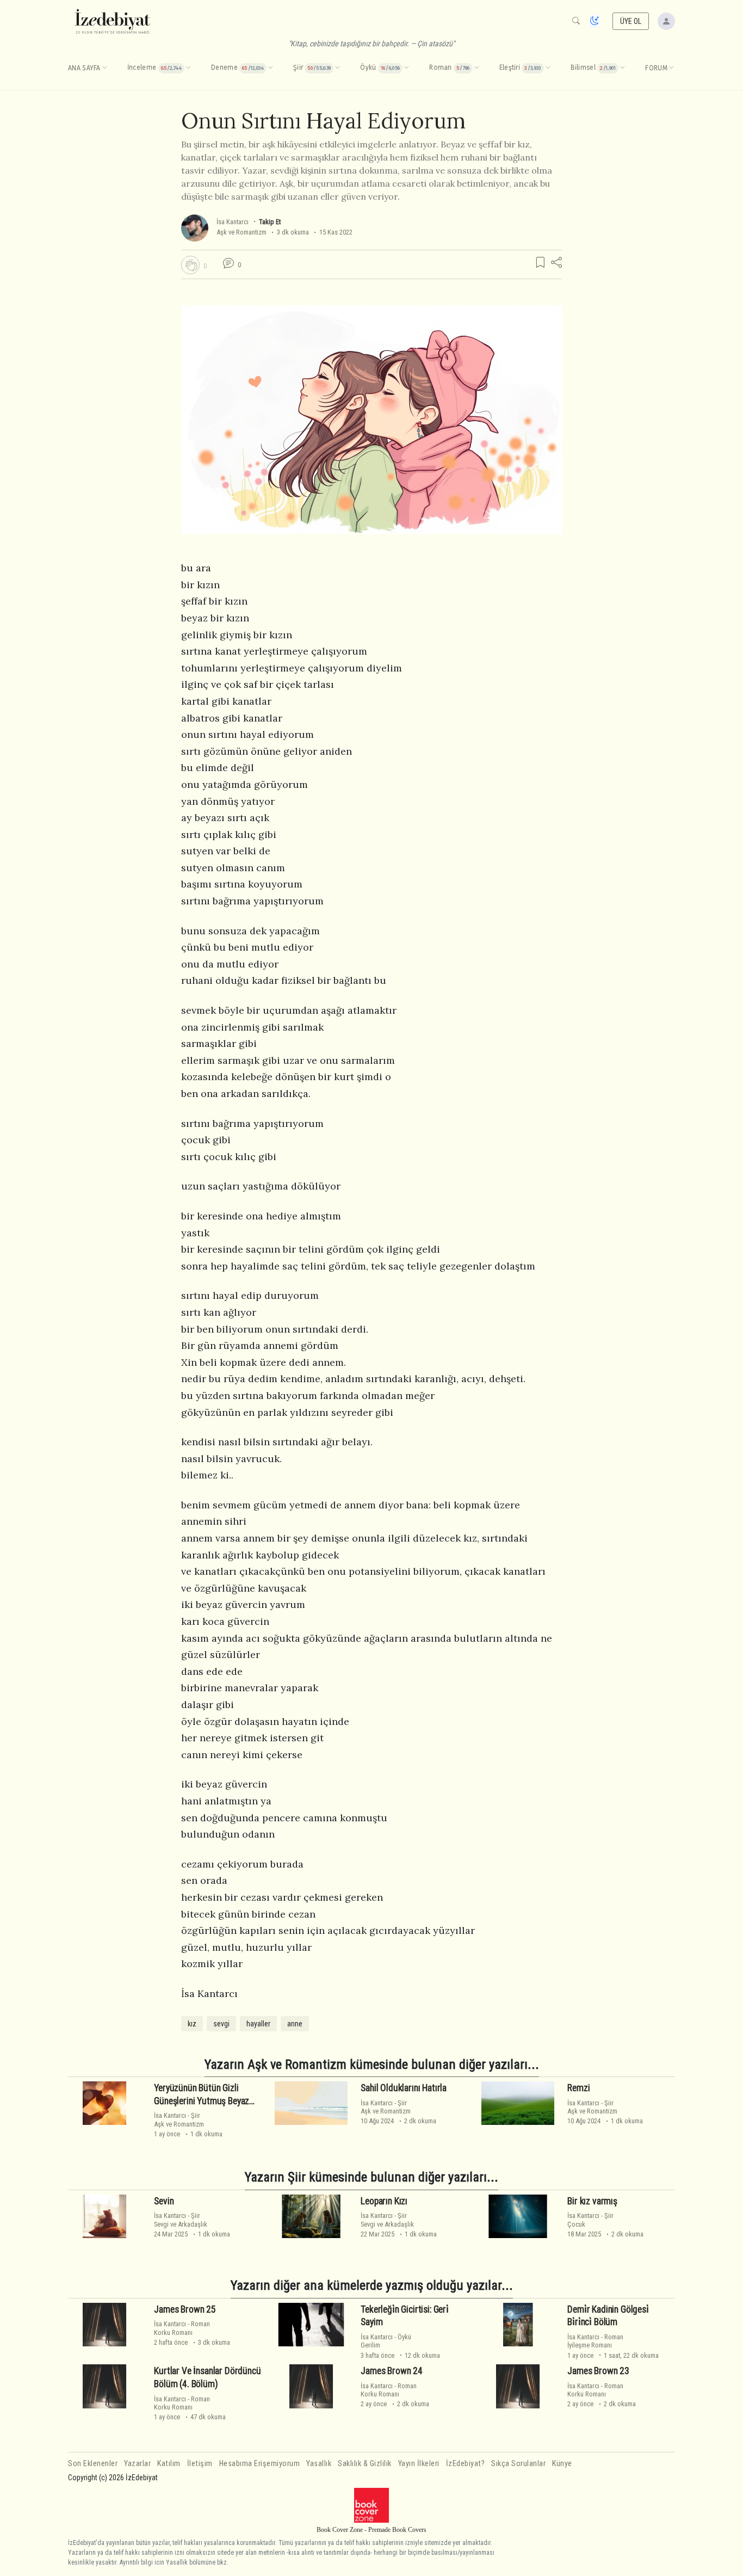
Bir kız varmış (592, 2201)
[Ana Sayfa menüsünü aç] (104, 68)
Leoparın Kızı (384, 2201)
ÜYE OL (631, 21)
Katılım (169, 2464)
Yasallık (319, 2464)
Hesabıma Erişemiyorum (260, 2464)
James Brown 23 (598, 2371)
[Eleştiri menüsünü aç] (548, 68)
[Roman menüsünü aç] (476, 68)
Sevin (164, 2201)
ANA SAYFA (84, 68)
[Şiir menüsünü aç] (337, 68)
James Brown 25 (185, 2309)
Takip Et (270, 222)
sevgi (221, 2024)
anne (295, 2024)
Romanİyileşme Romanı (595, 2341)
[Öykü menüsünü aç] (406, 68)
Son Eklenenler (93, 2464)
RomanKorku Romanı (182, 2328)
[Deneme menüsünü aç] (270, 68)
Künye (562, 2464)
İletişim (200, 2464)
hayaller (258, 2024)
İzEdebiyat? (466, 2464)
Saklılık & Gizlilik (365, 2464)
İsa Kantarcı (233, 222)
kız (192, 2024)
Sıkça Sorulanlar (518, 2464)
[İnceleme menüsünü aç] (188, 68)
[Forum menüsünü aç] (671, 68)
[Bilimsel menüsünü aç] (622, 68)
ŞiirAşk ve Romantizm (179, 2119)
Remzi (578, 2088)
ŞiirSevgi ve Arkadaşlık (181, 2220)
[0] (190, 265)
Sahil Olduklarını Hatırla (404, 2088)
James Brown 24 (392, 2371)
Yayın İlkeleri (419, 2464)
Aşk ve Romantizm (242, 232)
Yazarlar (137, 2464)
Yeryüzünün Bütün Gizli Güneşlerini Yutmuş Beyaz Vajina (202, 2101)
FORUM (656, 68)
